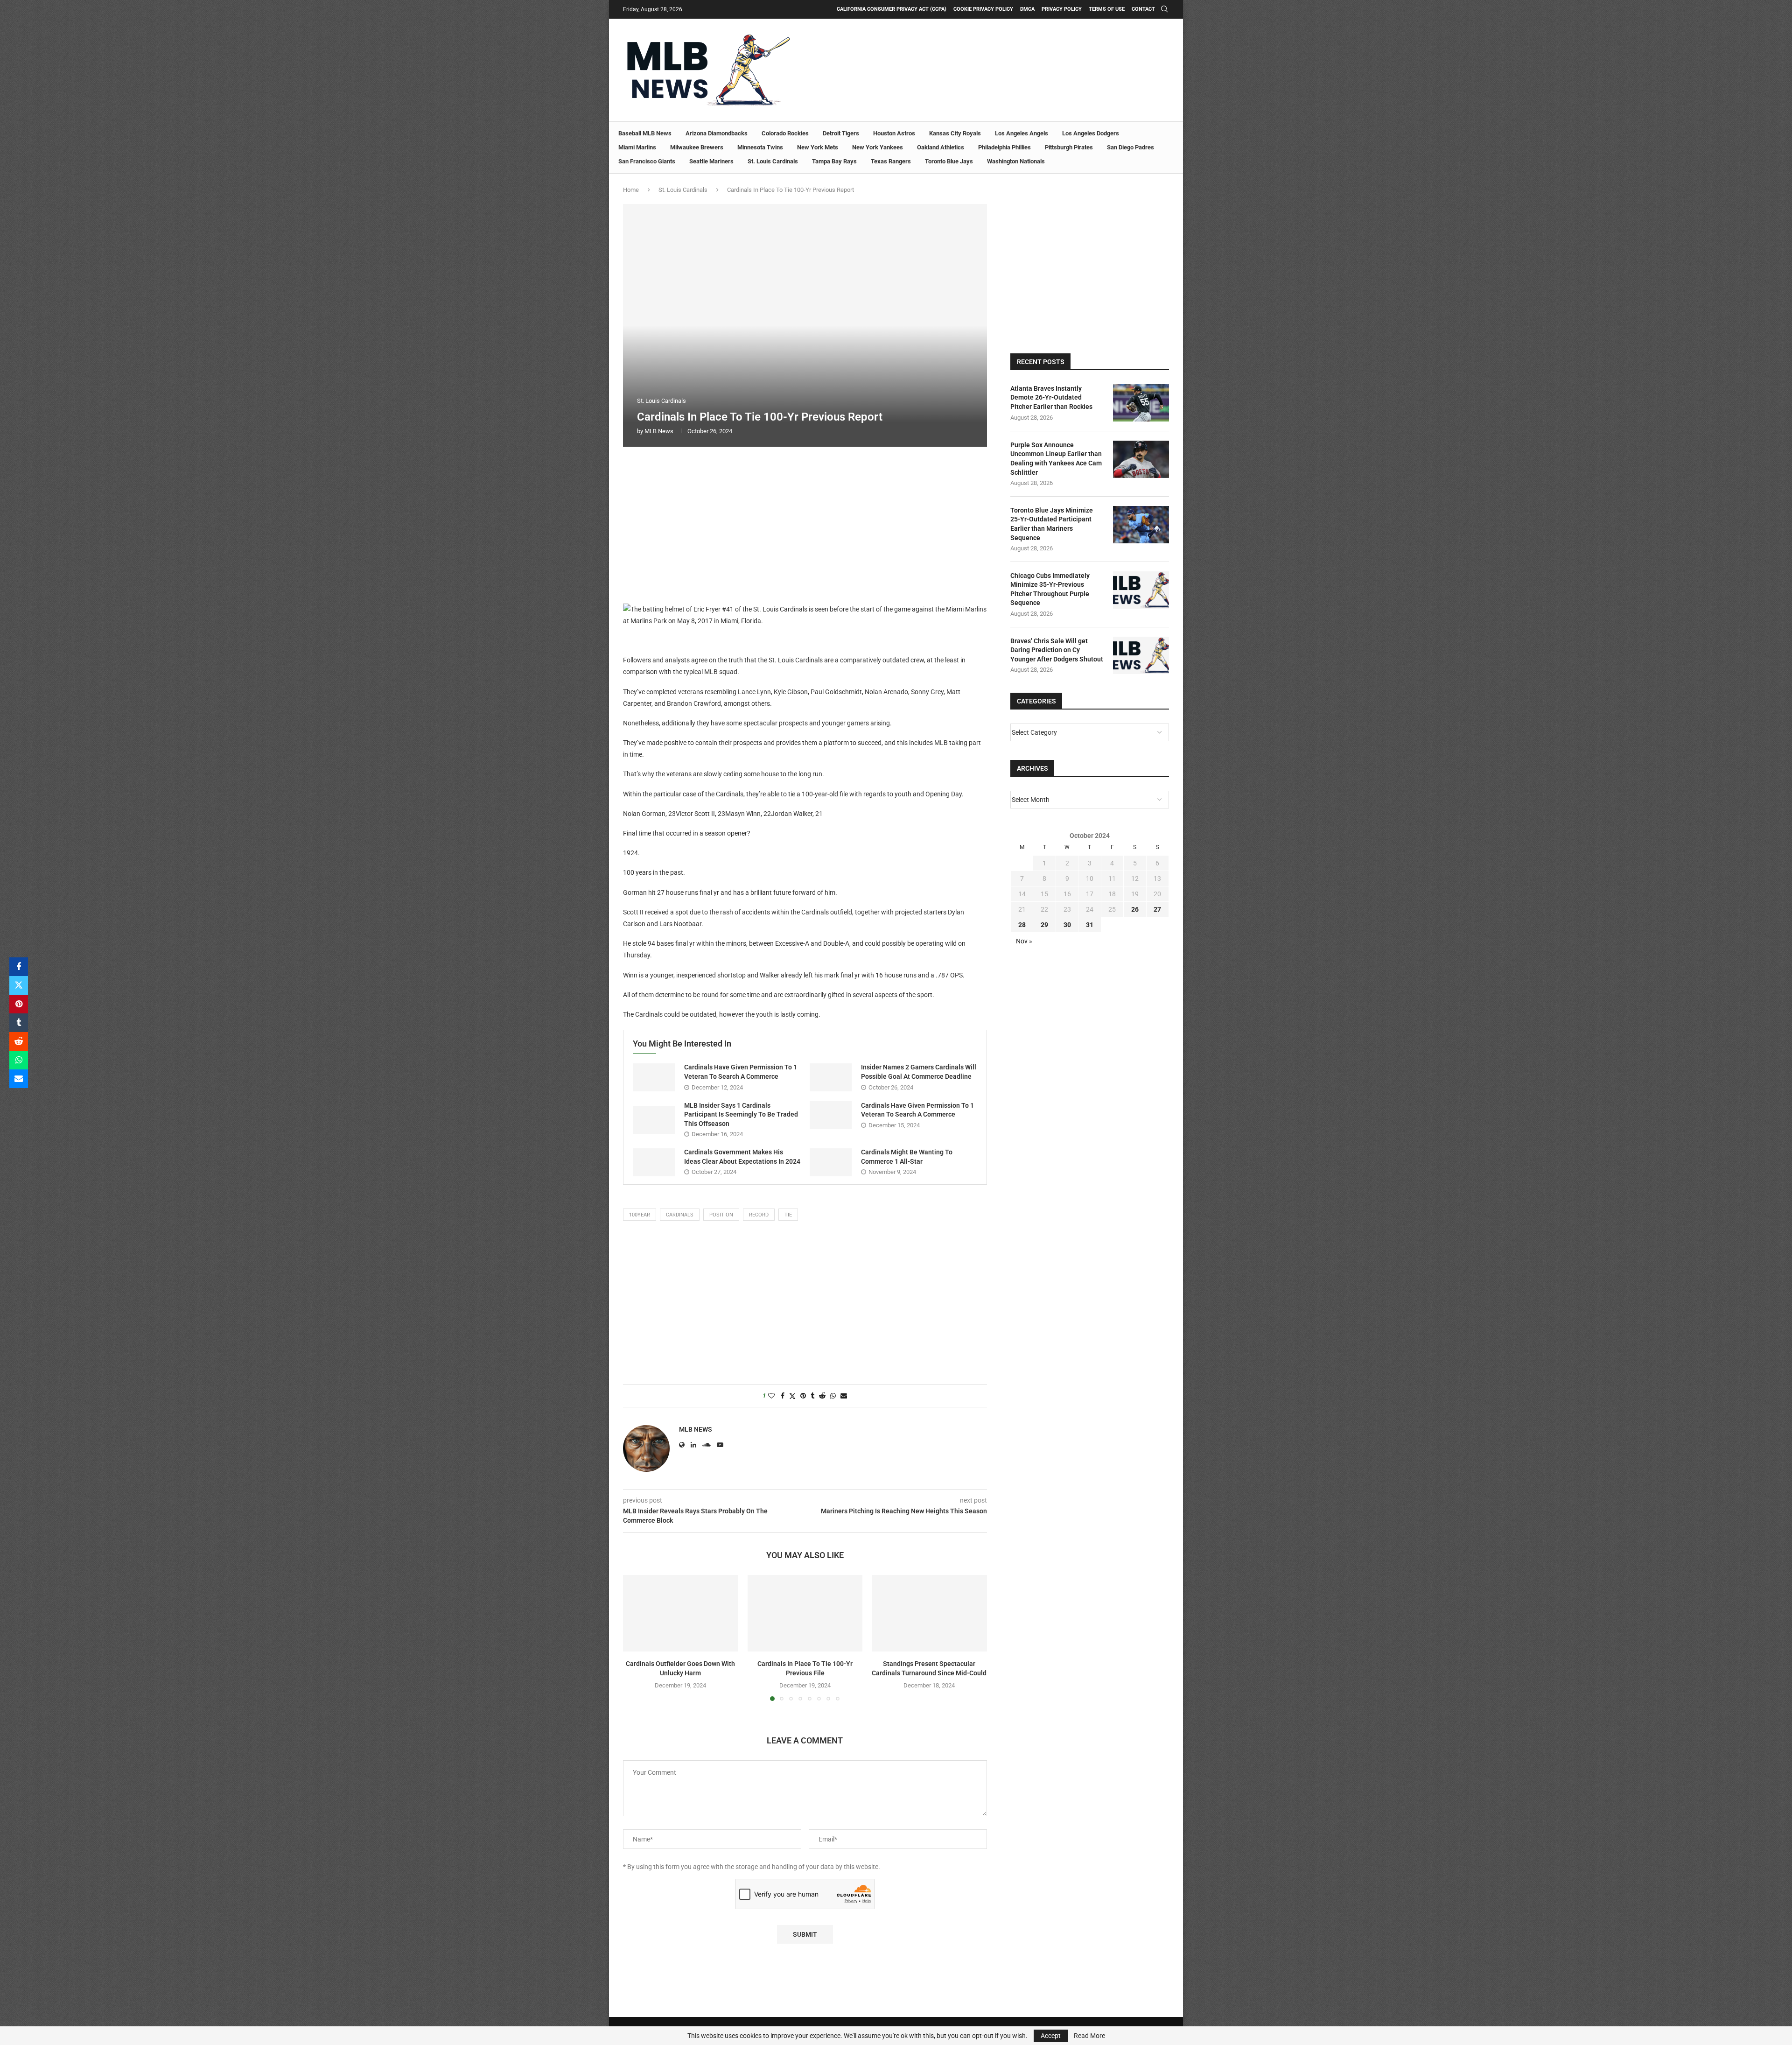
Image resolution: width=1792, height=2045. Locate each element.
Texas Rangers (891, 161)
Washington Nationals (1016, 161)
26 (1135, 909)
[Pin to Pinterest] (19, 1004)
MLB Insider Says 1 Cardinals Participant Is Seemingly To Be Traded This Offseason (741, 1114)
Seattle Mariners (711, 161)
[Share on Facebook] (19, 967)
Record (759, 1215)
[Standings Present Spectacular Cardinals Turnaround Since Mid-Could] (929, 1613)
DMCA (1027, 9)
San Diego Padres (1130, 147)
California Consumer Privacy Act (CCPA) (892, 9)
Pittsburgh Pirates (1069, 147)
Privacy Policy (1062, 9)
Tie (788, 1215)
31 (1090, 925)
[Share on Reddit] (19, 1041)
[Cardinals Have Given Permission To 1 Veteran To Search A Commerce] (654, 1077)
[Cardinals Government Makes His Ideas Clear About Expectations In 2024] (654, 1162)
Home (631, 190)
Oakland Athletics (941, 147)
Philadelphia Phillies (1004, 147)
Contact (1143, 9)
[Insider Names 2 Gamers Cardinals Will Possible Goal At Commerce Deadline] (831, 1077)
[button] (636, 1637)
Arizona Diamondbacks (717, 133)
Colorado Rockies (785, 133)
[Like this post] (771, 1396)
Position (721, 1215)
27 (1157, 909)
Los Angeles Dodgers (1091, 133)
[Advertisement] (805, 524)
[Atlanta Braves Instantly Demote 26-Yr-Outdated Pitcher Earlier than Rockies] (1141, 403)
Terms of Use (1107, 9)
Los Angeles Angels (1022, 133)
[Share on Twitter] (19, 985)
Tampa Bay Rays (834, 161)
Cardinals (680, 1215)
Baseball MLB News (645, 133)
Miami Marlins (637, 147)
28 (1022, 925)
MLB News (659, 431)
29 (1044, 925)
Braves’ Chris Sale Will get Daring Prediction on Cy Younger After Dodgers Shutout (1057, 650)
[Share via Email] (19, 1079)
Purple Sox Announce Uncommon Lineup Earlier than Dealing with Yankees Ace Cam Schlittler (1056, 459)
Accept (1051, 2036)
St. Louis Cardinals (773, 161)
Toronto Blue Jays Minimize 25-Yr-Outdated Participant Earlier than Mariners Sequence (1052, 524)
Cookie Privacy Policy (983, 9)
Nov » (1024, 941)
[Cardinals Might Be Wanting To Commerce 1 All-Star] (831, 1162)
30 (1067, 925)
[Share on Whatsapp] (19, 1060)
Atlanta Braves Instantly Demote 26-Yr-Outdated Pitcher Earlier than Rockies (1051, 397)
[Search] (1164, 9)
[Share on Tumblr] (19, 1023)
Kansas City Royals (955, 133)
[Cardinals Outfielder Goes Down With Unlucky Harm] (681, 1613)
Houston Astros (894, 133)
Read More (1089, 2036)
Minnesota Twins (760, 147)
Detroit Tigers (841, 133)
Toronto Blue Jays (949, 161)
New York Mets (818, 147)
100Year (640, 1215)
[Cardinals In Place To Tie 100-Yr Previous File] (805, 1613)
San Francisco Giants (647, 161)
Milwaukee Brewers (697, 147)
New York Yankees (878, 147)
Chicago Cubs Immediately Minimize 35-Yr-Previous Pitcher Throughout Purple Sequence (1050, 589)
